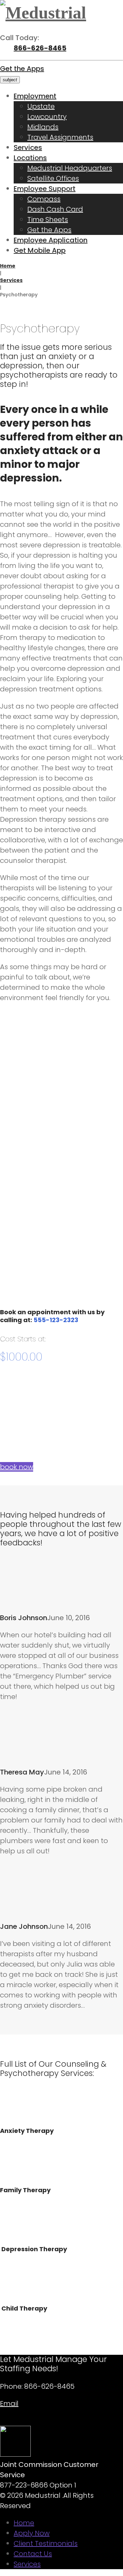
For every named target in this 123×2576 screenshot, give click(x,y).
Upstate (41, 106)
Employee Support (45, 189)
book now (17, 1467)
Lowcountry (47, 117)
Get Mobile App (40, 250)
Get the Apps (22, 69)
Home (8, 266)
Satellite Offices (53, 178)
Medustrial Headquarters (70, 168)
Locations (30, 158)
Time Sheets (48, 219)
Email (9, 2403)
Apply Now (32, 2533)
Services (28, 147)
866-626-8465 (40, 48)
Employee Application (51, 240)
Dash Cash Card (55, 209)
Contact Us (33, 2554)
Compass (44, 199)
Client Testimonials (46, 2543)
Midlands (43, 127)
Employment (35, 96)
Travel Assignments (60, 137)
